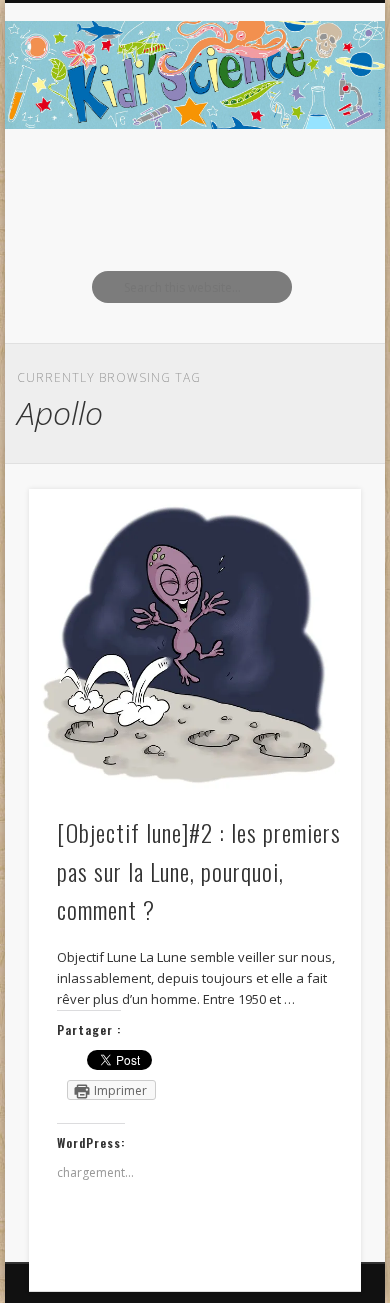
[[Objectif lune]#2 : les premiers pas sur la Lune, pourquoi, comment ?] (195, 641)
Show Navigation (312, 179)
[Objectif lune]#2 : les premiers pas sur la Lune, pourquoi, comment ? (199, 871)
